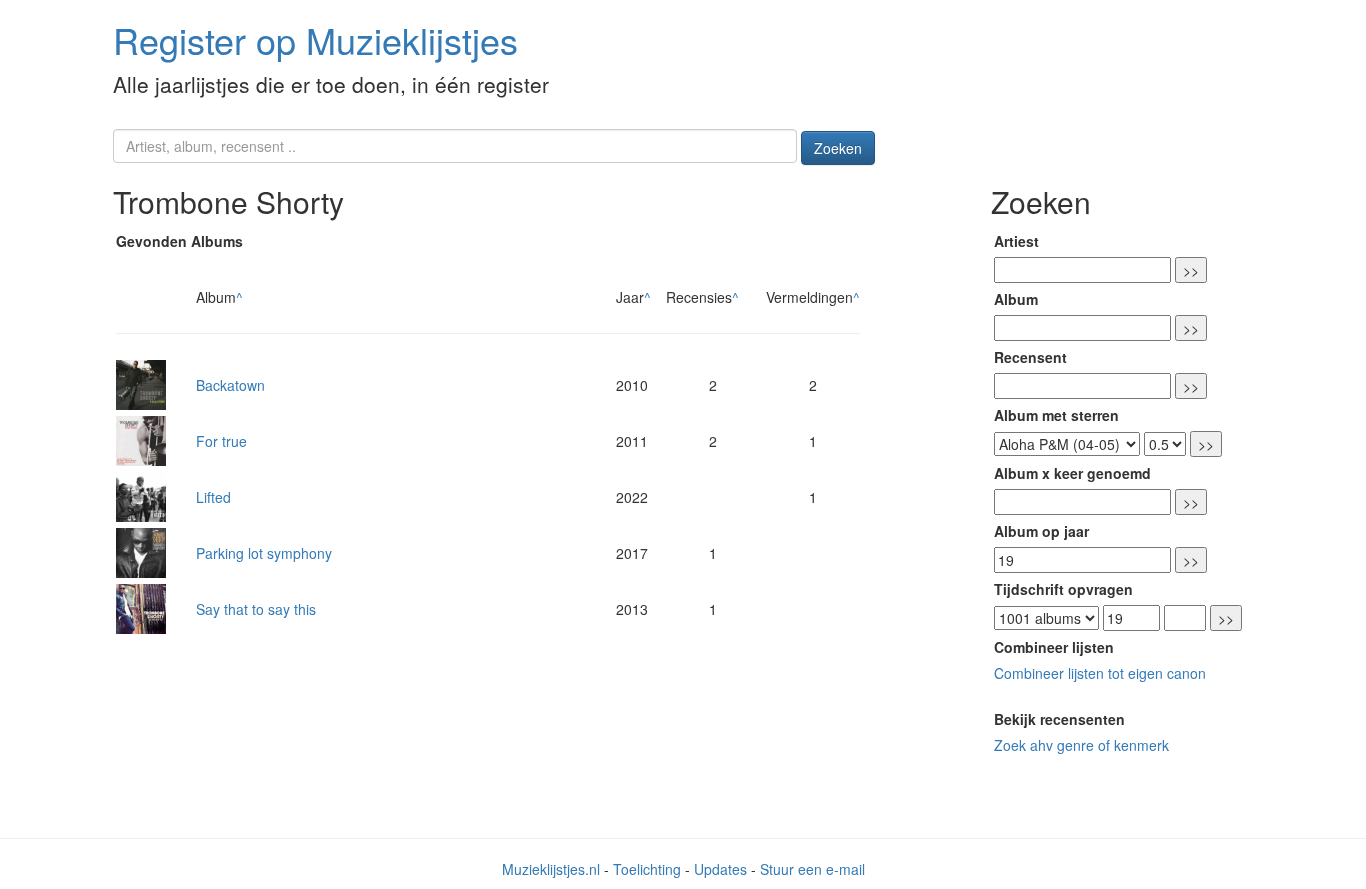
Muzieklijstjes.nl (551, 869)
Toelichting (647, 869)
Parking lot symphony (264, 553)
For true (221, 441)
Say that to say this (256, 609)
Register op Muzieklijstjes (315, 39)
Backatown (230, 385)
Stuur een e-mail (812, 869)
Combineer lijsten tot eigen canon (1100, 673)
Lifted (213, 497)
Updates (720, 869)
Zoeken (838, 148)
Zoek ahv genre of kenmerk (1081, 745)
